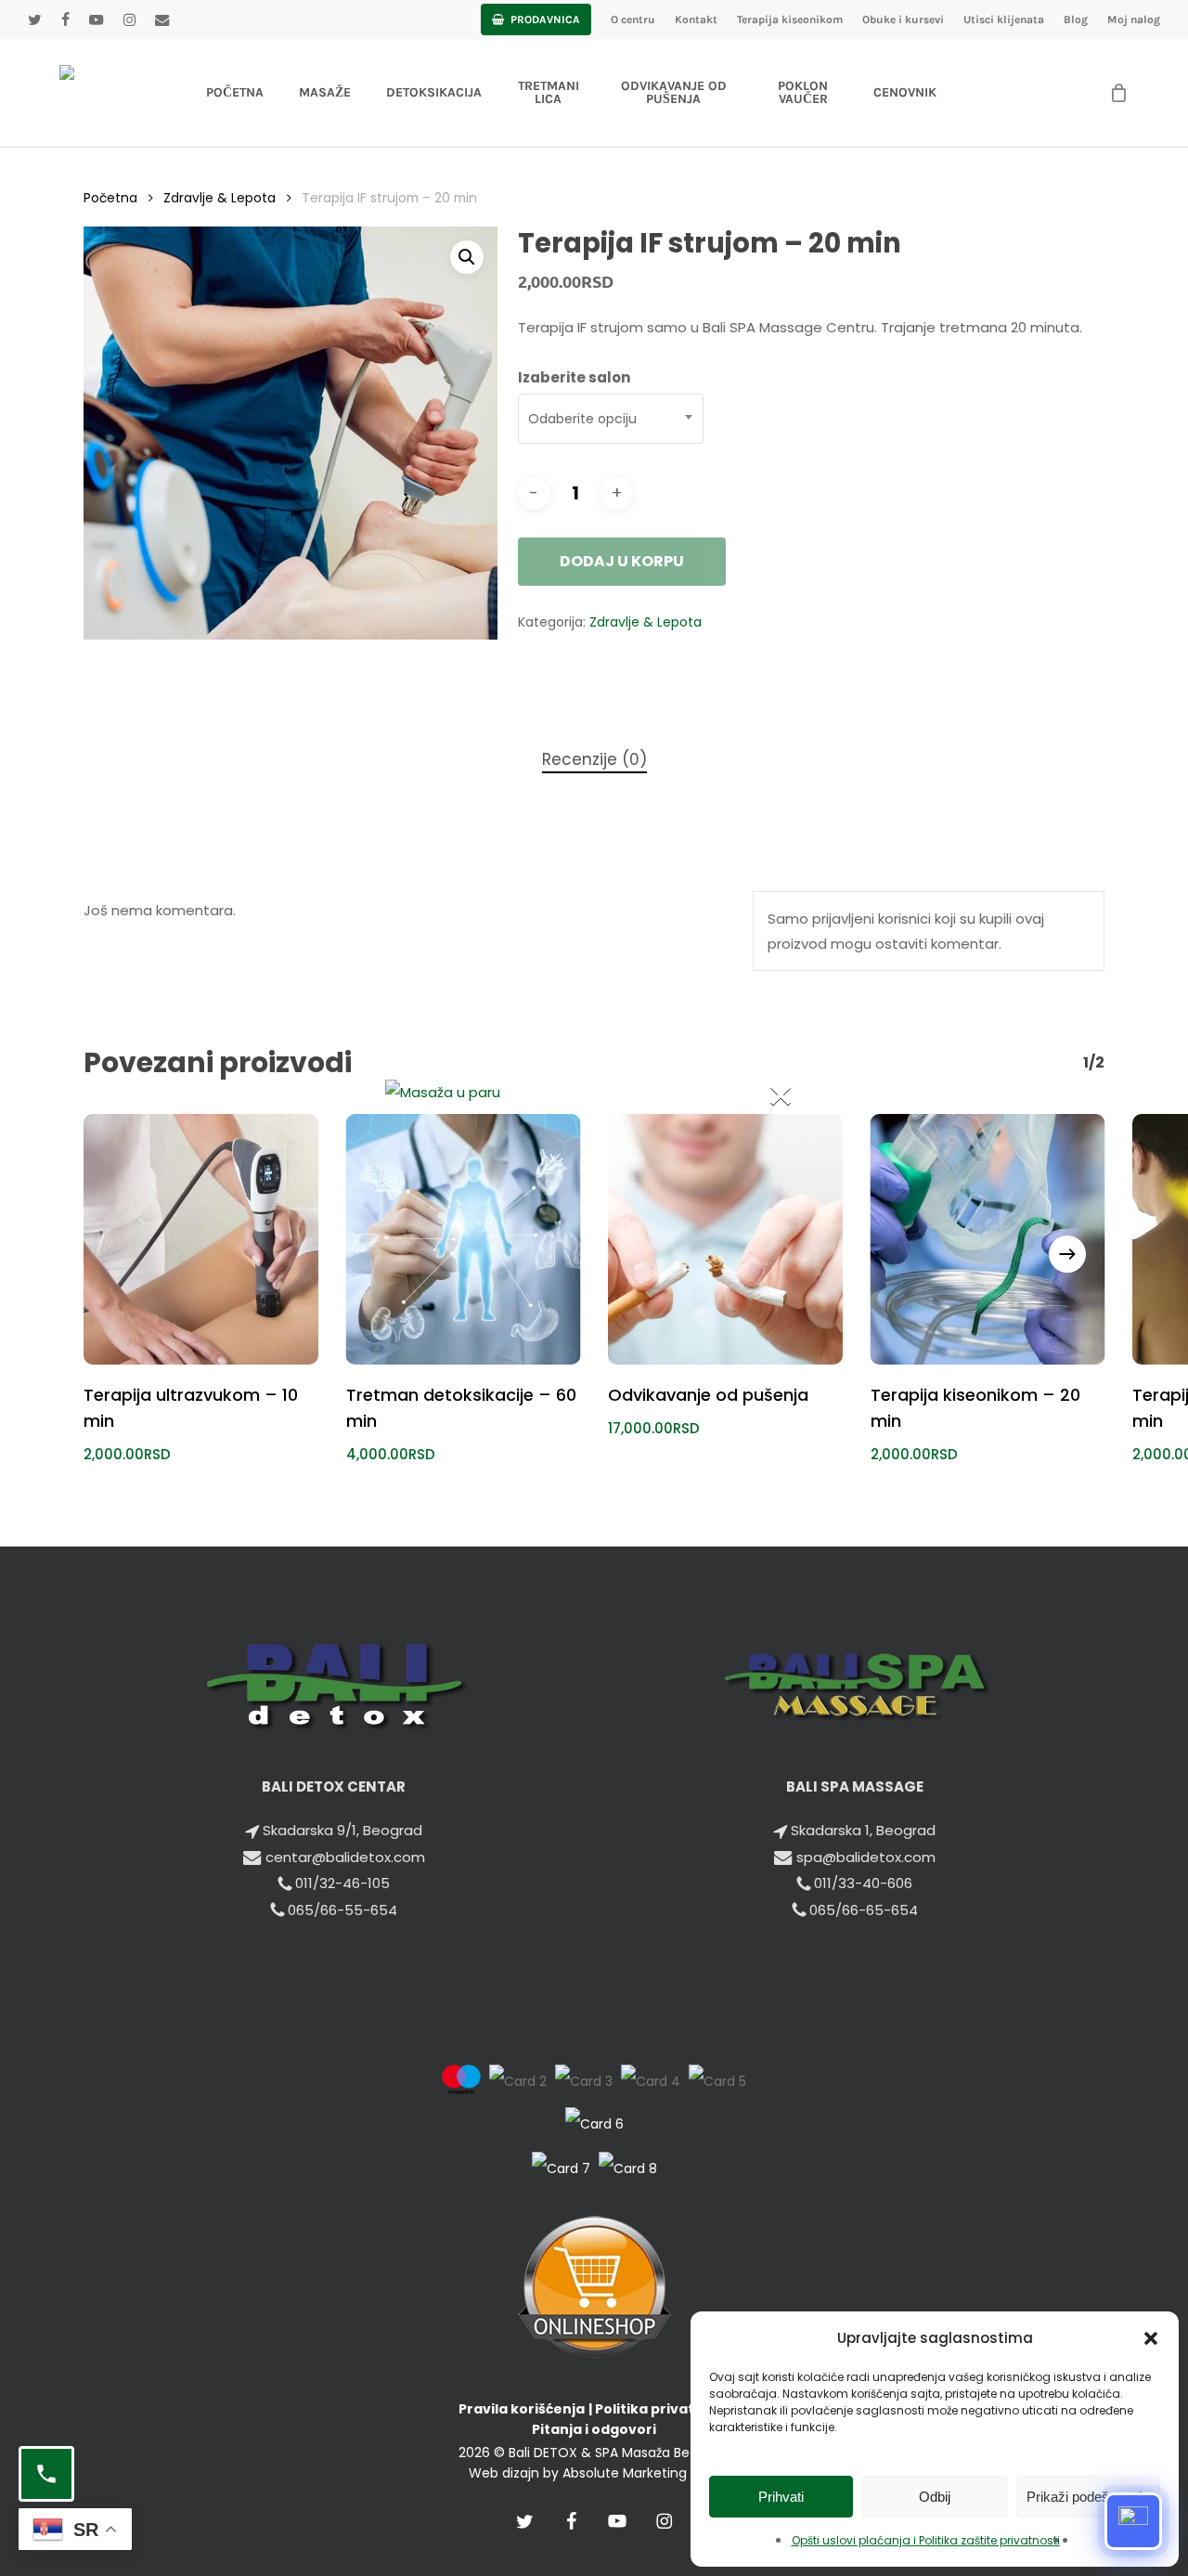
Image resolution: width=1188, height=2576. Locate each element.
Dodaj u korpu (622, 561)
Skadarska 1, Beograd (863, 1830)
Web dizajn (504, 2473)
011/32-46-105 (342, 1883)
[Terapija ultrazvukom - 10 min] (201, 1239)
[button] (1151, 2338)
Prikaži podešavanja (1088, 2497)
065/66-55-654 (342, 1910)
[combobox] (611, 419)
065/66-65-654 (864, 1910)
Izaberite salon (574, 377)
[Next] (1067, 1254)
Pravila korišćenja (522, 2409)
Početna (110, 198)
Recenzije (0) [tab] (594, 759)
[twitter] (34, 19)
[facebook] (65, 19)
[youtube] (96, 19)
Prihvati (781, 2497)
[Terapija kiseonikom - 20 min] (988, 1239)
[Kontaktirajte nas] (46, 2474)
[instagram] (129, 19)
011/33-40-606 (863, 1883)
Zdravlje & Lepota (220, 198)
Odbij (935, 2497)
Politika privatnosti (663, 2409)
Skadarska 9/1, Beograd (342, 1830)
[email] (162, 19)
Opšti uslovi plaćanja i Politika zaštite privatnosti (926, 2540)
